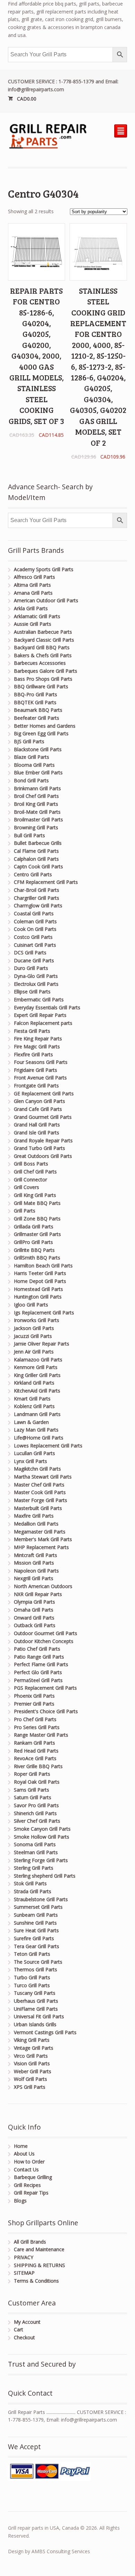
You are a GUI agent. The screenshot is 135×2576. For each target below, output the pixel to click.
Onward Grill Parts (34, 1618)
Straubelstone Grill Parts (41, 1899)
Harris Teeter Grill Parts (40, 1273)
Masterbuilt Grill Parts (38, 1508)
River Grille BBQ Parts (38, 1766)
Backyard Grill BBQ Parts (42, 647)
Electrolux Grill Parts (36, 984)
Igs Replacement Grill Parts (44, 1313)
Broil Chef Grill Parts (36, 796)
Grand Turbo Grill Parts (39, 1148)
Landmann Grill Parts (37, 1414)
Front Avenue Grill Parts (40, 1078)
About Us (24, 2154)
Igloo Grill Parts (31, 1305)
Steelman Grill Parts (36, 1852)
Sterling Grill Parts (34, 1868)
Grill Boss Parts (31, 1164)
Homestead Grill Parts (38, 1289)
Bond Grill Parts (31, 780)
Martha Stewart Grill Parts (43, 1477)
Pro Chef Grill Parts (35, 1719)
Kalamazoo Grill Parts (38, 1360)
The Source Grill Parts (38, 1962)
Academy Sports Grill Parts (44, 569)
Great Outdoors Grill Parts (43, 1156)
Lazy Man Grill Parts (36, 1430)
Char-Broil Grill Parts (37, 890)
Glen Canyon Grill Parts (39, 1101)
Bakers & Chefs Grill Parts (43, 655)
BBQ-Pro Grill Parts (35, 694)
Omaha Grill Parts (34, 1610)
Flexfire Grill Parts (33, 1054)
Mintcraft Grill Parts (35, 1555)
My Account (27, 2322)
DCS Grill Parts (30, 952)
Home (21, 2146)
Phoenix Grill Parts (34, 1696)
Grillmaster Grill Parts (37, 1234)
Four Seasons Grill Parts (41, 1062)
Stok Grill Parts (30, 1883)
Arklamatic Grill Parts (37, 616)
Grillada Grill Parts (34, 1226)
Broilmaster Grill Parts (38, 819)
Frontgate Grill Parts (36, 1086)
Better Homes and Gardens (45, 726)
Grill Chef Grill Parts (35, 1172)
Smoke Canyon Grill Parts (42, 1829)
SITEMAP (24, 2273)
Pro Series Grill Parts (37, 1727)
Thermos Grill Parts (35, 1969)
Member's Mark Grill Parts (43, 1539)
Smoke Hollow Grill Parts (42, 1837)
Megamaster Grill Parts (40, 1532)
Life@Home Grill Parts (39, 1438)
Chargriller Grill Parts (37, 898)
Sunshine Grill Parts (35, 1923)
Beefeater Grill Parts (37, 718)
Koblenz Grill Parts (34, 1406)
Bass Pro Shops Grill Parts (43, 679)
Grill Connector (30, 1180)
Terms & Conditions (36, 2281)
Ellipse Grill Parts (32, 992)
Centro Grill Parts (33, 874)
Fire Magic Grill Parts (37, 1046)
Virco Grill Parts (31, 2056)
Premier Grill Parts (34, 1704)
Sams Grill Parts (31, 1790)
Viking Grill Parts (32, 2040)
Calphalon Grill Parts (36, 859)
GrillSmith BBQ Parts (37, 1258)
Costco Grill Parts (33, 937)
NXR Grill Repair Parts (38, 1594)
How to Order (29, 2162)
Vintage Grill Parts (34, 2048)
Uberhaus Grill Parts (36, 2001)
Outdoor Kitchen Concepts (44, 1641)
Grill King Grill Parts (35, 1195)
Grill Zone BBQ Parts (37, 1219)
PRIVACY (24, 2257)
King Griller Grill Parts (37, 1375)
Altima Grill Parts (32, 585)
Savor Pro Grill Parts (36, 1805)
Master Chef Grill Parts (39, 1485)
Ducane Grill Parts (34, 960)
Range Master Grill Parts (41, 1735)
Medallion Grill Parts (36, 1524)
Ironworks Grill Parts (37, 1320)
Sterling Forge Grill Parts (41, 1860)
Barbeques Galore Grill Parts (46, 671)
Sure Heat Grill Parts (36, 1930)
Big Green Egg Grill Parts (41, 733)
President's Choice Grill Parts (46, 1711)
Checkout (24, 2337)
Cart (19, 2329)
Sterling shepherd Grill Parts (45, 1876)
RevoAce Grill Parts (35, 1758)
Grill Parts (25, 1211)
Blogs (20, 2201)
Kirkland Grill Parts (34, 1383)
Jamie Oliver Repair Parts (42, 1344)
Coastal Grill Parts (34, 913)
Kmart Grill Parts (32, 1399)
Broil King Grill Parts (36, 804)
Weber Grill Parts (33, 2071)
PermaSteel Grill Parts (38, 1680)
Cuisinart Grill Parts (35, 945)
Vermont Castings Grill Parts (45, 2032)
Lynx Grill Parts (30, 1461)
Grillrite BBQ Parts (34, 1250)
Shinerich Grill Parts (35, 1813)
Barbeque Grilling (33, 2177)
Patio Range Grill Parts (39, 1657)
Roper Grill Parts (32, 1774)
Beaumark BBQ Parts (38, 710)
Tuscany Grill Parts (35, 1993)
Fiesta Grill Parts (32, 1031)
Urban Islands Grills (35, 2024)
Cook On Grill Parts (35, 929)
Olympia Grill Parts (34, 1602)
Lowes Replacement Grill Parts (48, 1446)
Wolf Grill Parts (30, 2079)
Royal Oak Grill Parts (37, 1782)
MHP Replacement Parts (41, 1547)
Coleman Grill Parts (35, 921)
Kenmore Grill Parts (36, 1367)
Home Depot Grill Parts (40, 1281)
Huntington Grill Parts (38, 1297)
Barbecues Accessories (40, 663)
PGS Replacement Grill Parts (45, 1688)
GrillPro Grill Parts (33, 1242)
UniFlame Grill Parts (36, 2009)
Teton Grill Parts (32, 1954)
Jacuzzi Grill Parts (33, 1336)
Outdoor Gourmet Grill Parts (46, 1633)
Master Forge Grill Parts (40, 1500)
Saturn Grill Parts (33, 1797)
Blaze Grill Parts (31, 757)
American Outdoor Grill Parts (46, 600)
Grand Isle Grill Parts (37, 1133)
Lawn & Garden (31, 1422)
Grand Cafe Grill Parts (38, 1109)
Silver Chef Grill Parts (37, 1821)
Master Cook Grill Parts (40, 1492)
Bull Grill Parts (29, 835)
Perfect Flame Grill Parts (41, 1664)
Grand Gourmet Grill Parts (43, 1117)
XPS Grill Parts (30, 2087)
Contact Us (26, 2169)
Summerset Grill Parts (38, 1907)
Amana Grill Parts (33, 593)
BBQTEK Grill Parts (35, 702)
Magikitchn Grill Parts (37, 1469)
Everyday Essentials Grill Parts (47, 1007)
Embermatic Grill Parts (39, 999)
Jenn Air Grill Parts (34, 1352)
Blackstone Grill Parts (38, 749)
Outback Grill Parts (35, 1625)
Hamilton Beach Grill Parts (43, 1266)
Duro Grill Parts (31, 968)
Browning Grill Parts (36, 827)
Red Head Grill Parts (36, 1751)
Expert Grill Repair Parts (40, 1015)
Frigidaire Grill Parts (35, 1070)
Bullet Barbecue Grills (38, 843)
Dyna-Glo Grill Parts (36, 976)
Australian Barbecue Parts (43, 632)
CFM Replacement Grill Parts (46, 882)
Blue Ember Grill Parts (38, 772)
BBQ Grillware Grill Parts (41, 686)
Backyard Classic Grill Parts (44, 640)
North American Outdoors (43, 1586)
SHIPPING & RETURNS (39, 2265)
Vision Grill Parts (32, 2063)
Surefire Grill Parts (34, 1938)
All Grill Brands (30, 2242)
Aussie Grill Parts (33, 624)
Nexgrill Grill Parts (34, 1578)
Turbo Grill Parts (32, 1977)
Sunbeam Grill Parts (36, 1915)
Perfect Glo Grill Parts (38, 1672)
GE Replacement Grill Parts (44, 1093)
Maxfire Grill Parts (34, 1516)
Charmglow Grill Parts (38, 905)
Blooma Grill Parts (34, 765)
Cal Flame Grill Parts (36, 851)
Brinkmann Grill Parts (37, 788)
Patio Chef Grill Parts (37, 1649)
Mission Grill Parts (34, 1563)
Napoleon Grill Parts (36, 1571)
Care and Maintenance (39, 2249)
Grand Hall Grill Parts (37, 1125)
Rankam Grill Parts (34, 1743)
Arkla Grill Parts (31, 608)
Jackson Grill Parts (34, 1328)
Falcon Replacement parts (43, 1023)
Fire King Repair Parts (38, 1039)
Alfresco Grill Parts (34, 577)
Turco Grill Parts (32, 1985)
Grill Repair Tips (31, 2193)
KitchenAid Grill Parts (37, 1391)
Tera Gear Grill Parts (37, 1946)
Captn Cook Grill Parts (38, 866)
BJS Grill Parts (29, 741)
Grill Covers (26, 1187)
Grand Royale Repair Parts (43, 1140)
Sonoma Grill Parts (35, 1844)
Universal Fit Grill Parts (39, 2016)
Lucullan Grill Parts (34, 1453)
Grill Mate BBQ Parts (37, 1203)
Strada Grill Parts (33, 1891)
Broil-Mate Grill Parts (37, 812)
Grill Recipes (27, 2185)
